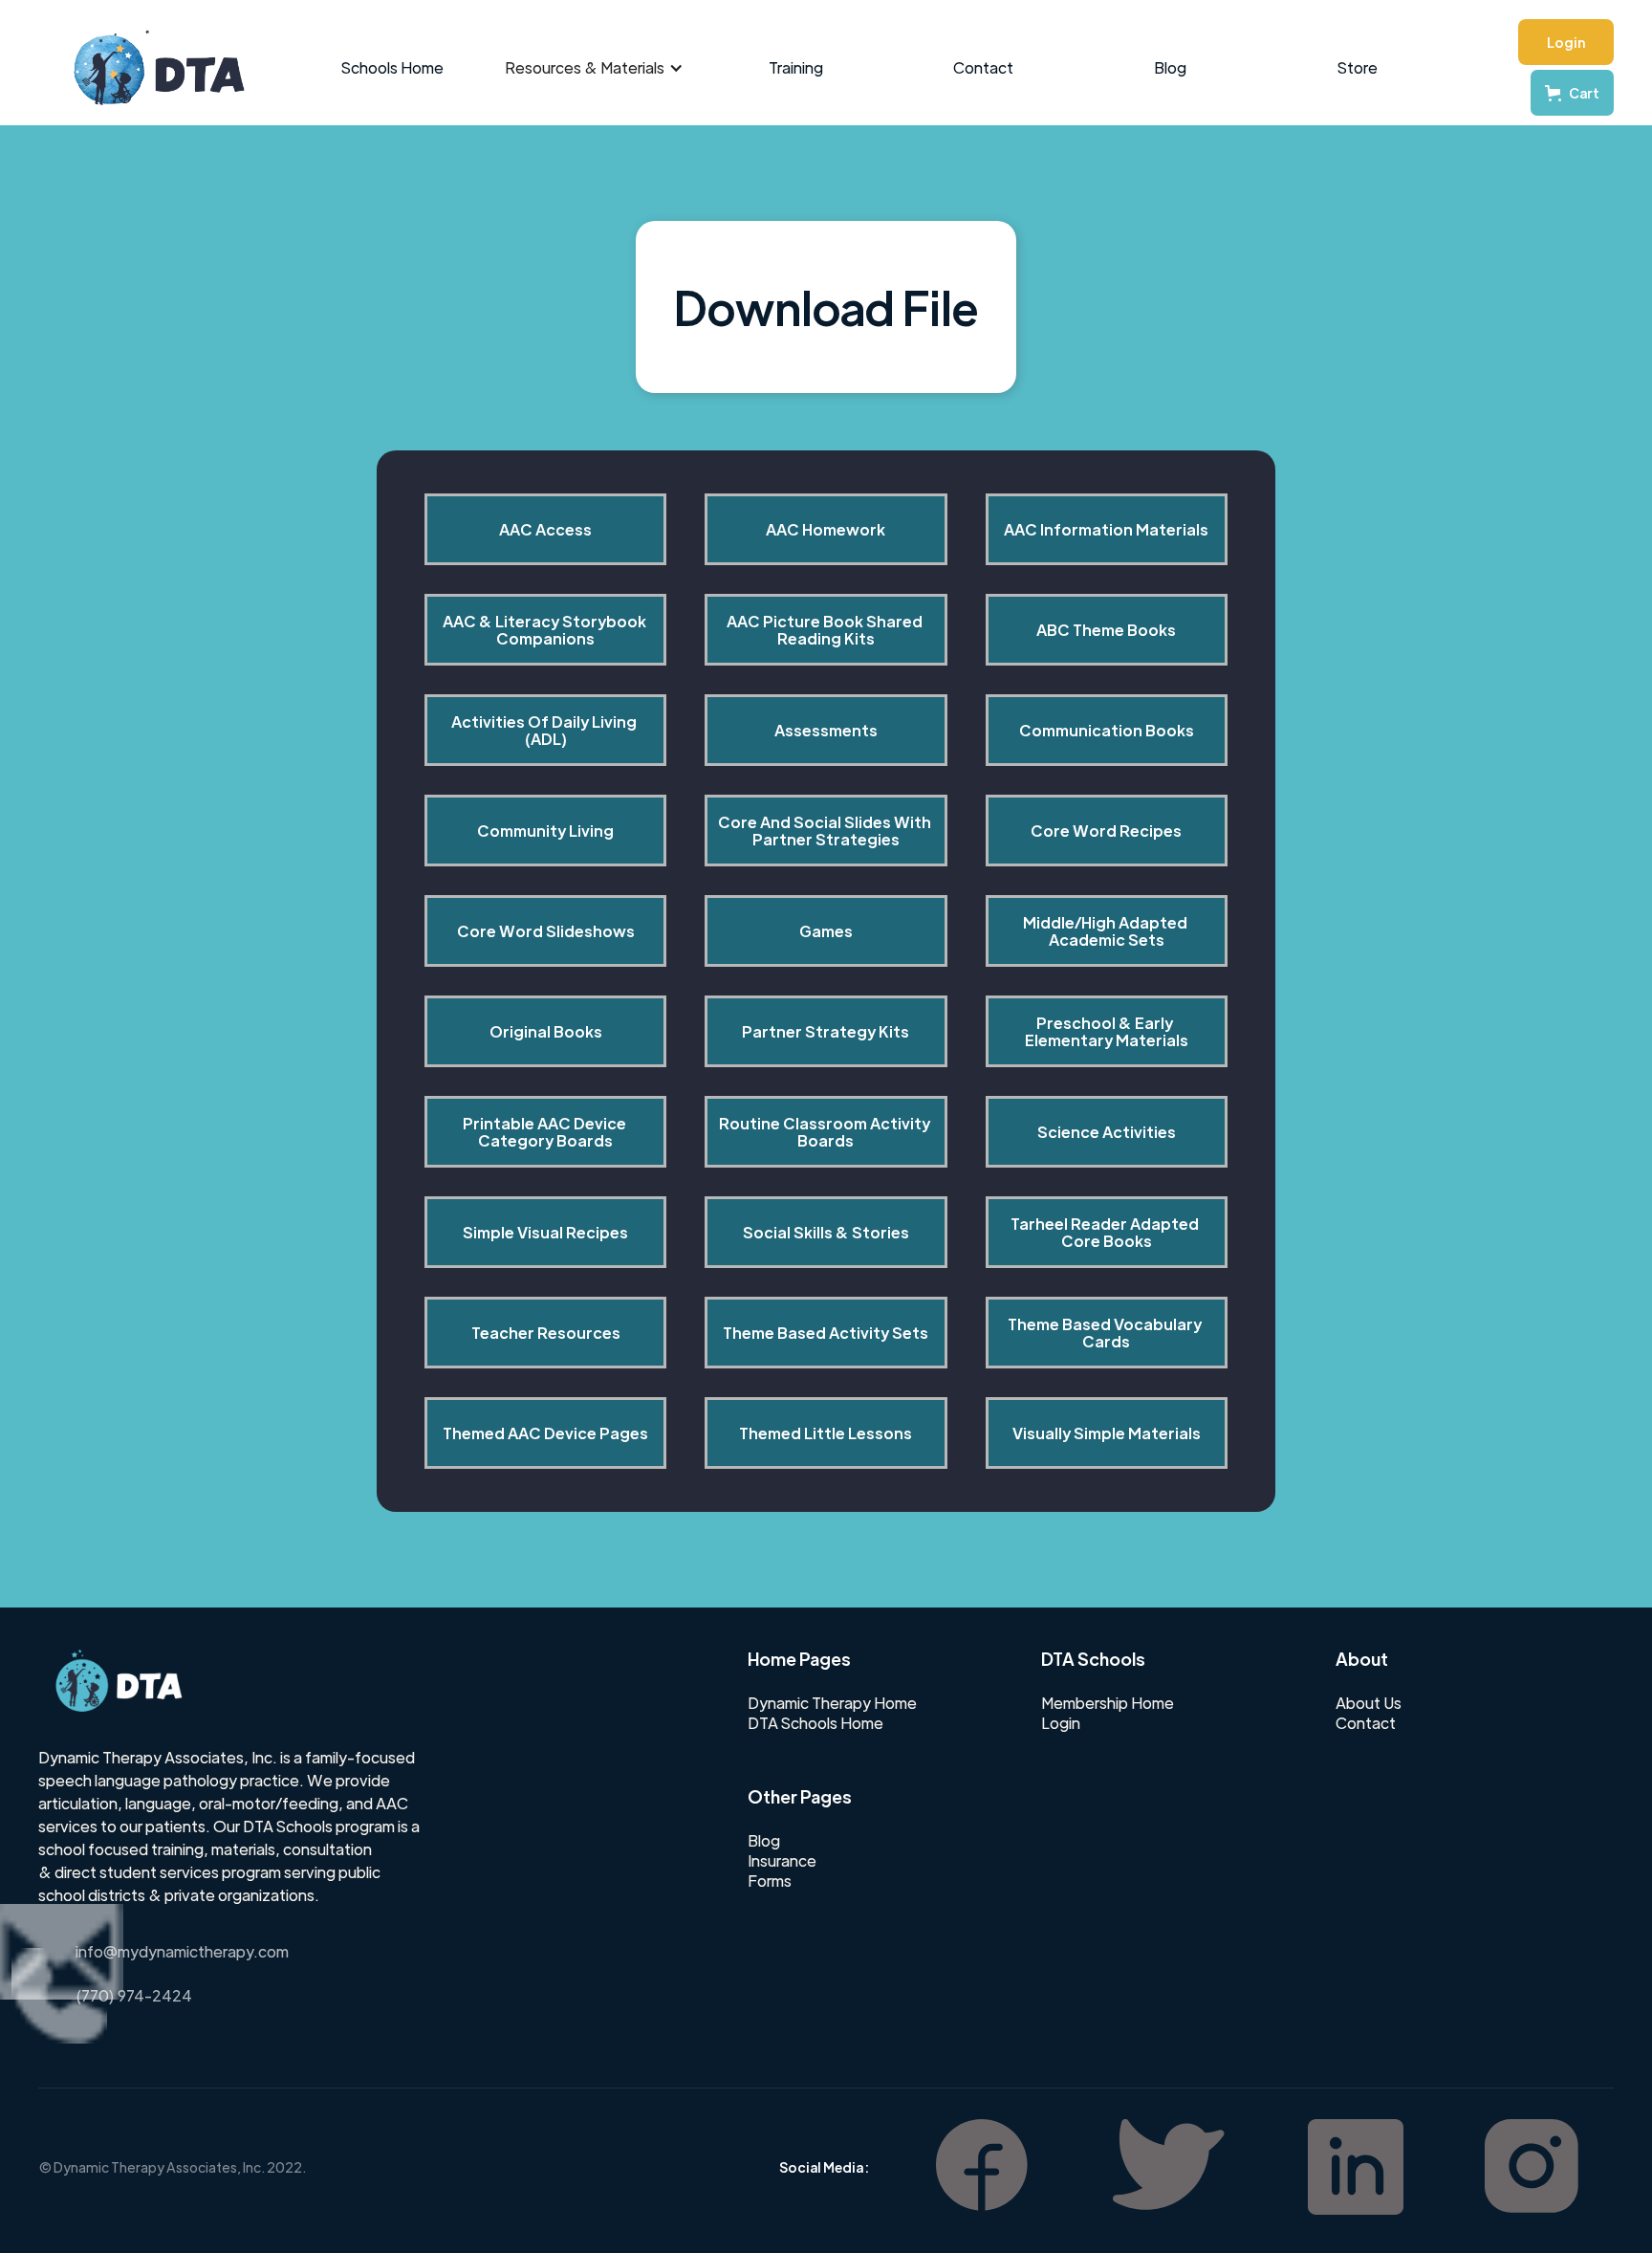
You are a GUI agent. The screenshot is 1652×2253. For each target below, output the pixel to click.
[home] (149, 68)
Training (796, 67)
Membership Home (1108, 1703)
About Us (1369, 1703)
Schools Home (392, 67)
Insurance (782, 1861)
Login (1566, 42)
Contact (983, 67)
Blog (1170, 67)
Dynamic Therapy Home (832, 1703)
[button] (594, 68)
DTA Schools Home (815, 1723)
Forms (770, 1881)
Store (1358, 67)
